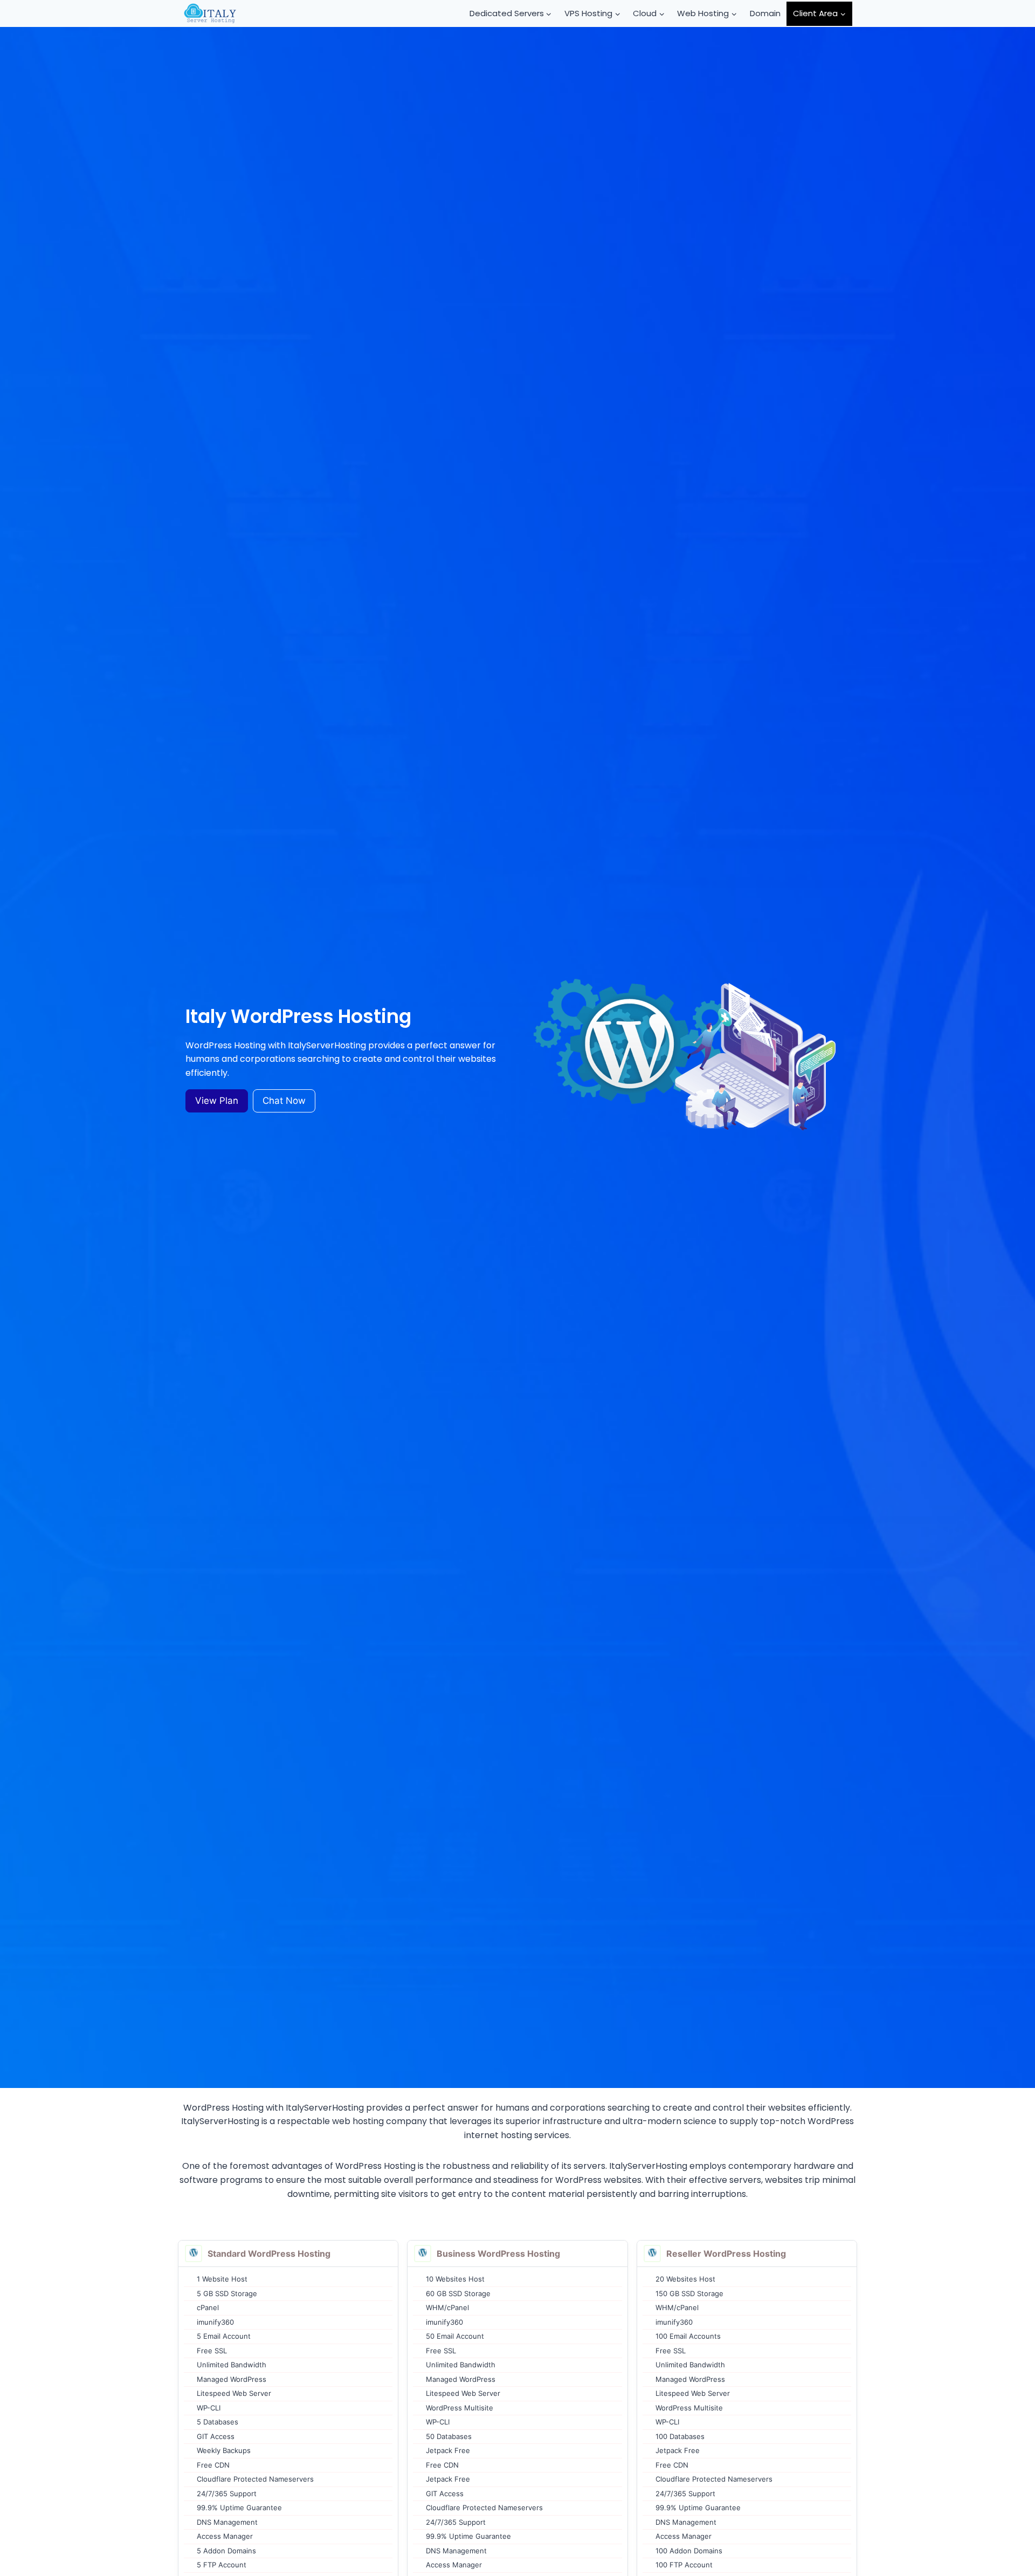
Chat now (284, 1101)
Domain (765, 13)
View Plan (217, 1101)
